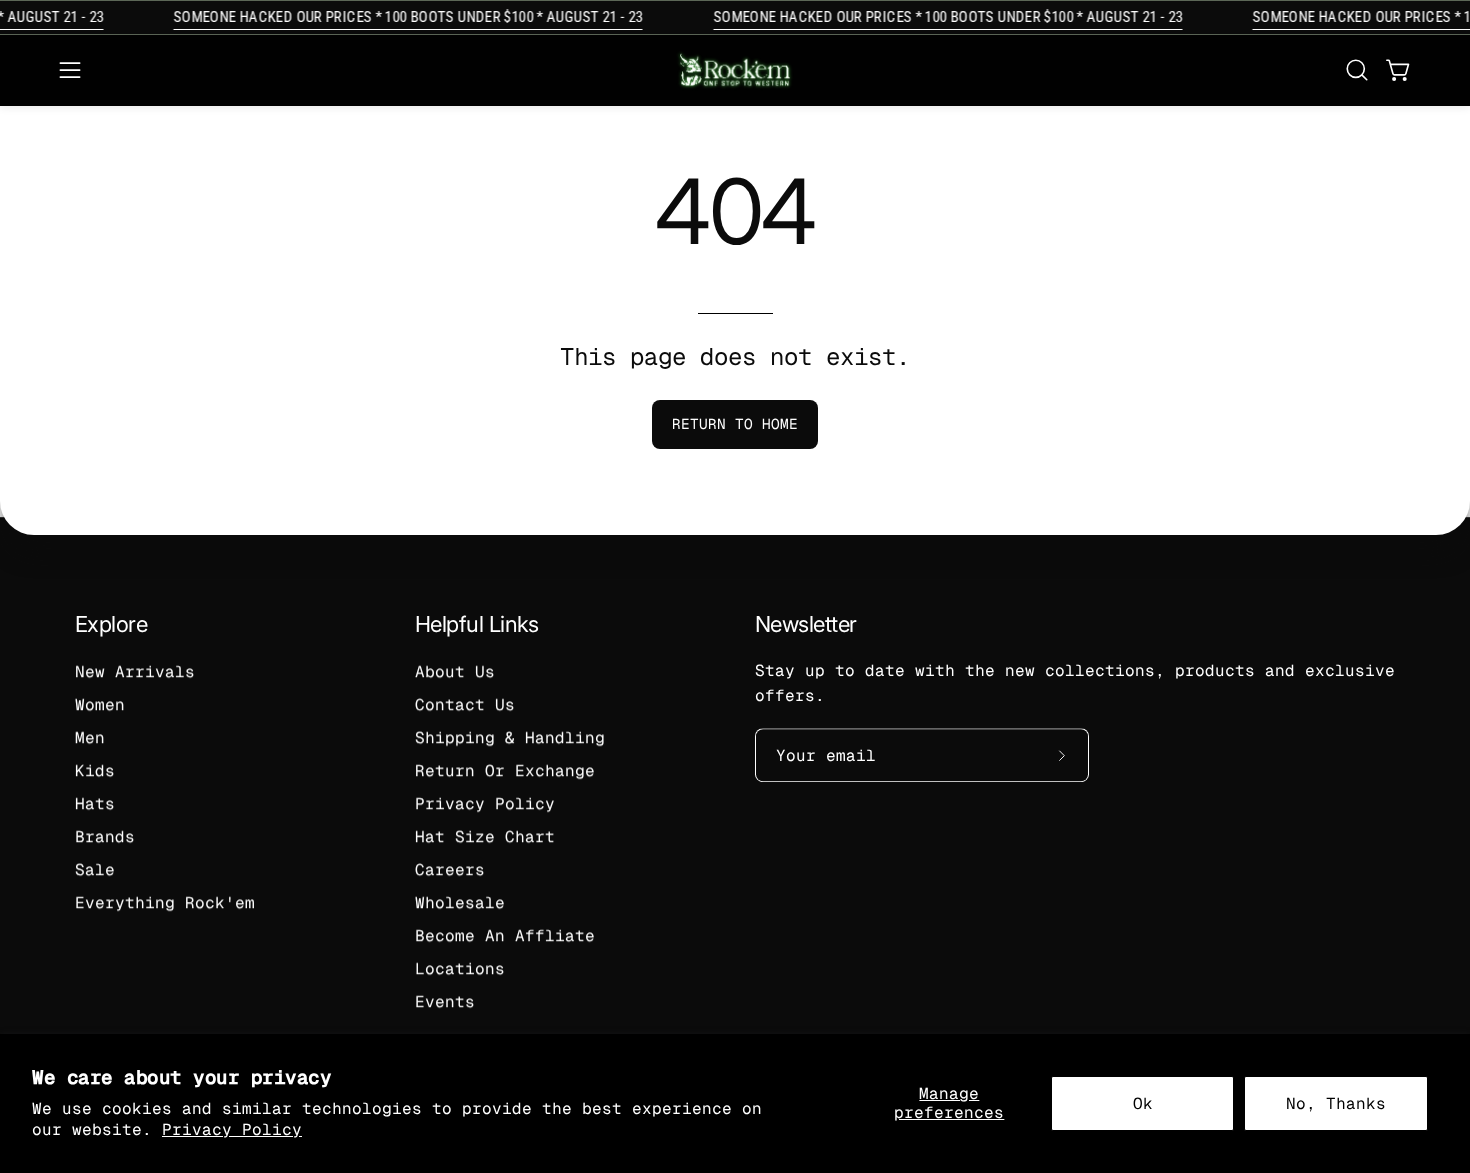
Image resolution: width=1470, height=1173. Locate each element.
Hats (95, 803)
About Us (455, 671)
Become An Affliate (505, 935)
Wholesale (460, 902)
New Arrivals (135, 671)
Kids (95, 770)
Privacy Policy (232, 1129)
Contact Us (465, 704)
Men (90, 737)
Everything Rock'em (165, 902)
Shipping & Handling (510, 737)
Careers (450, 869)
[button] (1357, 70)
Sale (95, 869)
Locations (460, 968)
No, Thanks (1336, 1103)
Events (445, 1001)
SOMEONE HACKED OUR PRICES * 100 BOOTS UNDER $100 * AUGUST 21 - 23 (401, 17)
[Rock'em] (735, 70)
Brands (105, 836)
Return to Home (735, 424)
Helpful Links (477, 624)
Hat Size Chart (485, 836)
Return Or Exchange (505, 770)
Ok (1143, 1103)
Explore (111, 624)
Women (100, 704)
